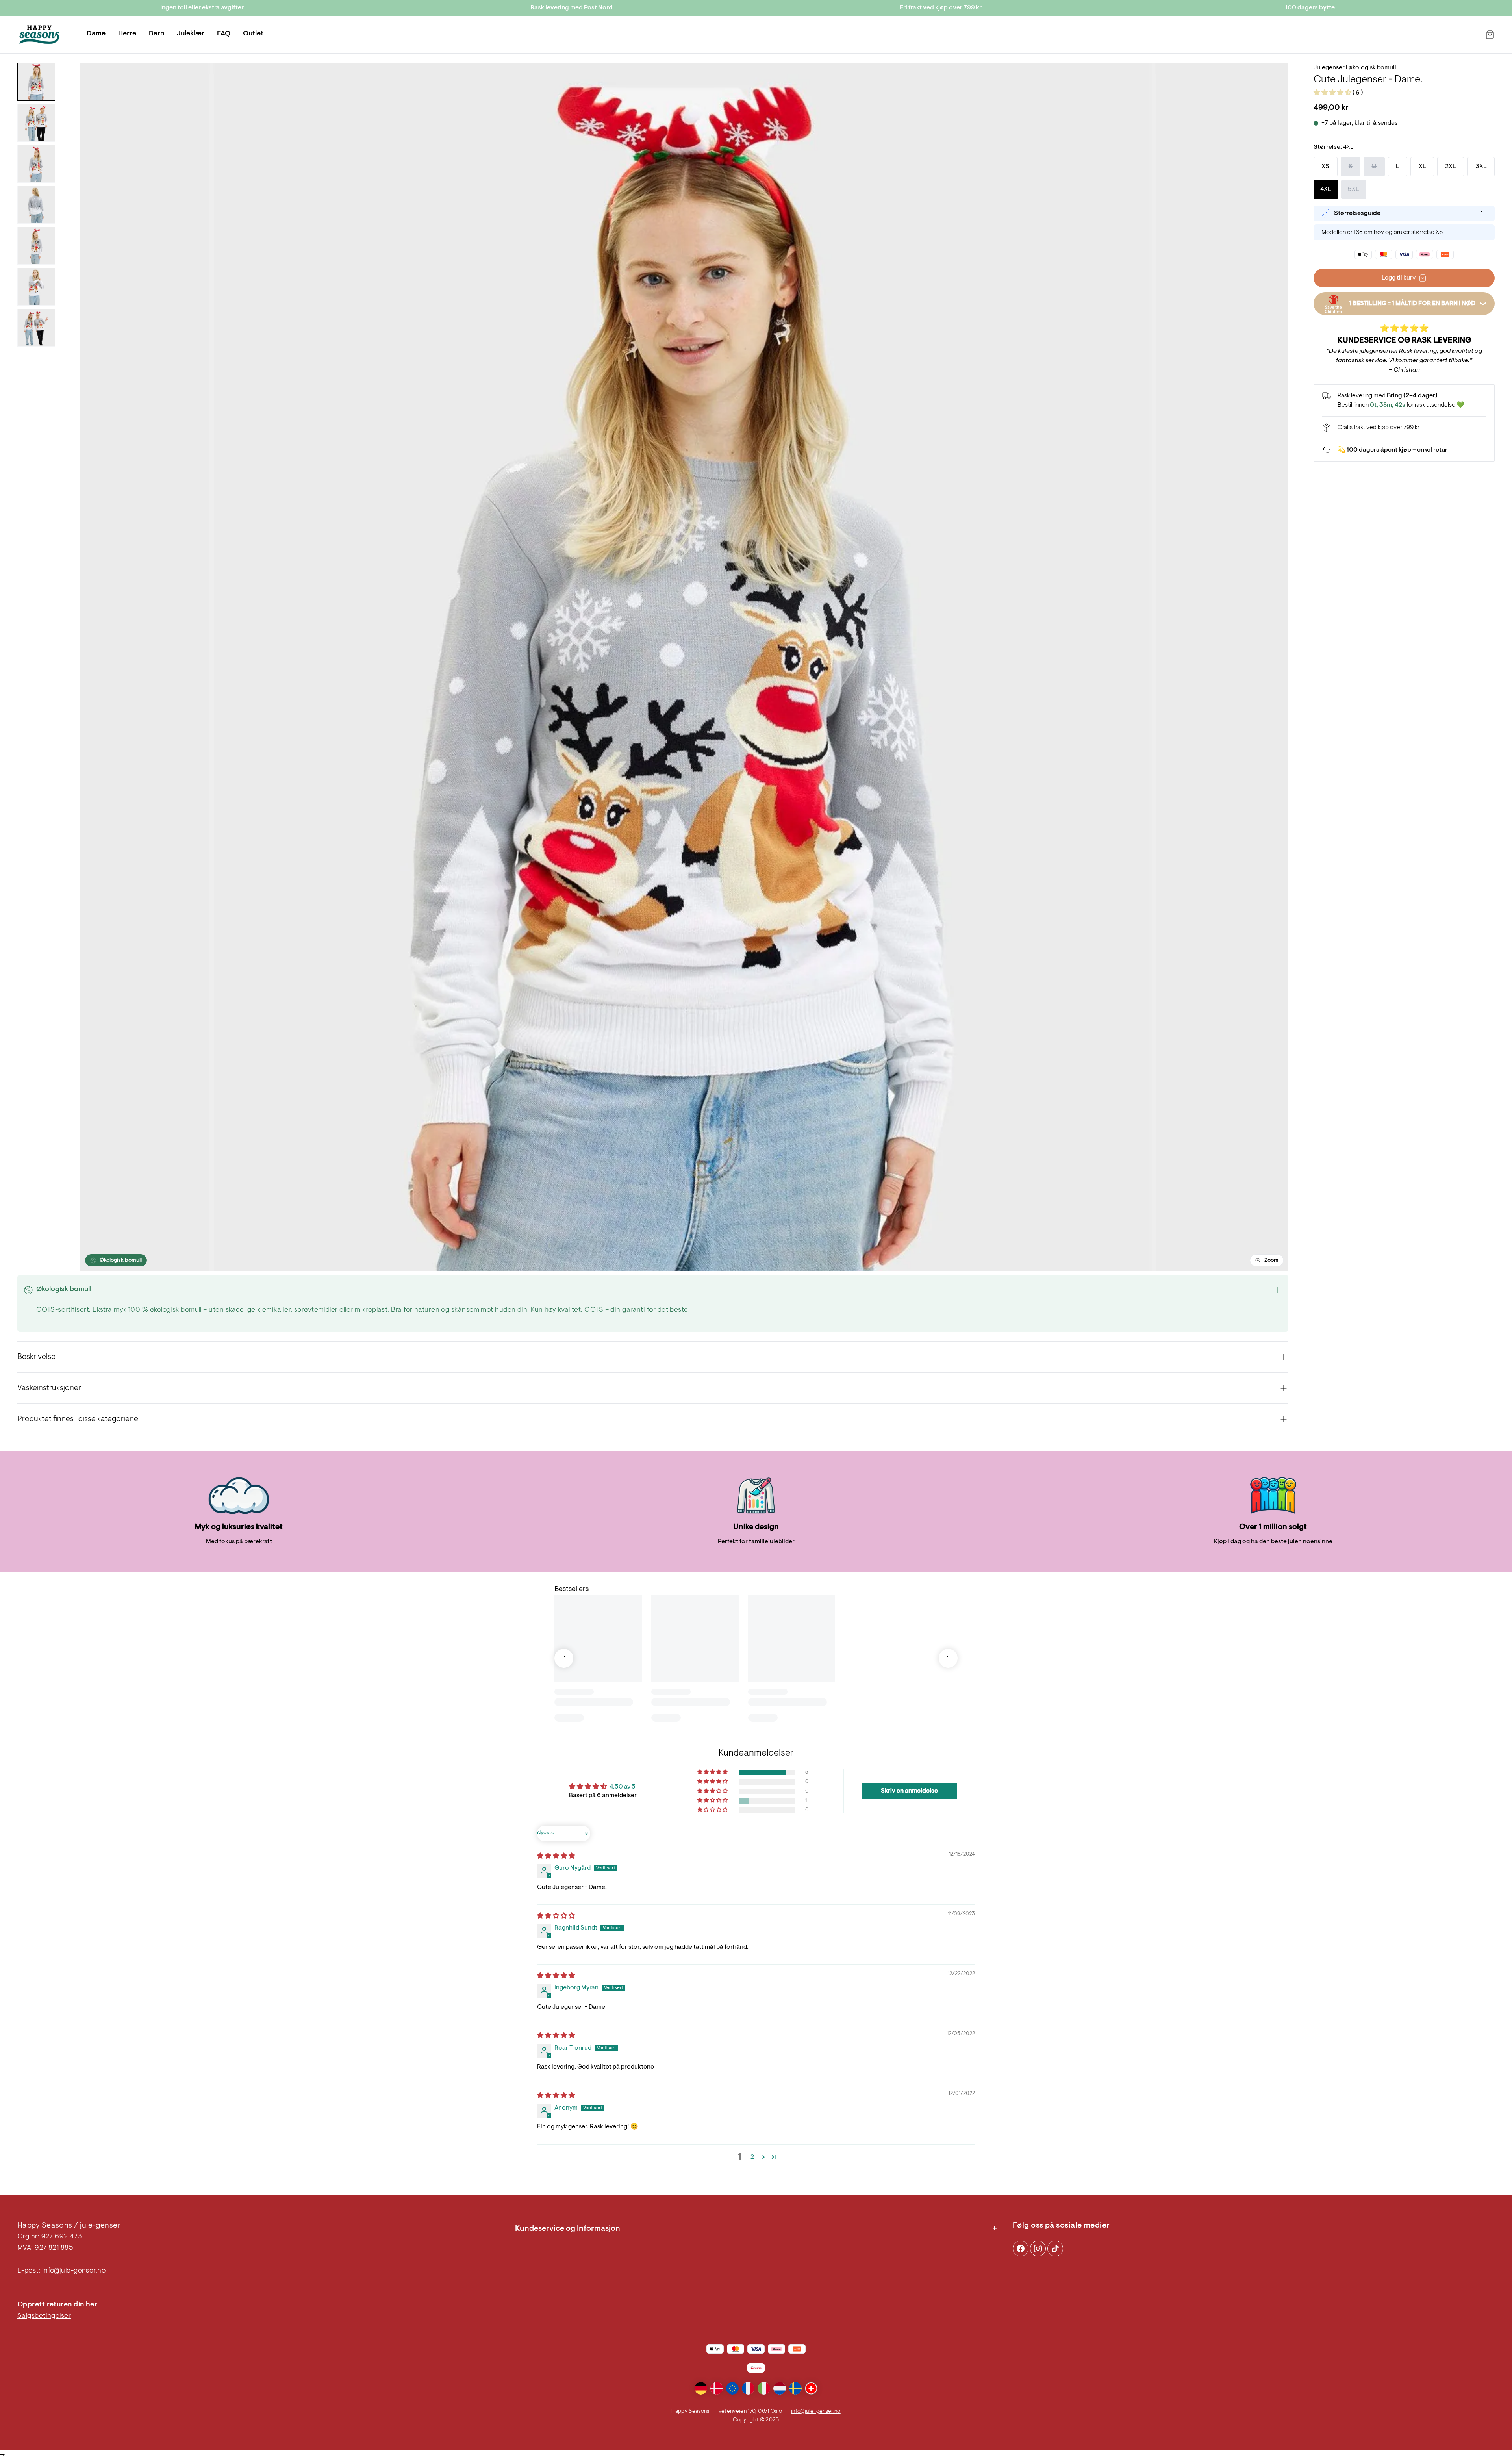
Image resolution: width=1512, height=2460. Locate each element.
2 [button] (752, 2157)
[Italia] (764, 2388)
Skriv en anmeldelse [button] (909, 1791)
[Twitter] (1055, 2249)
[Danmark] (717, 2388)
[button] (1333, 93)
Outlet (253, 34)
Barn (157, 34)
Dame (96, 34)
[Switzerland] (811, 2388)
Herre (127, 34)
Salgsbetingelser (44, 2316)
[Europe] (732, 2388)
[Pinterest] (1038, 2249)
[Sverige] (795, 2388)
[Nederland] (780, 2388)
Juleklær (191, 34)
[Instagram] (1021, 2249)
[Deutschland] (701, 2388)
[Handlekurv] (1490, 35)
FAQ (224, 34)
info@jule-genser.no (74, 2271)
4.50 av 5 (623, 1787)
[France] (748, 2388)
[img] (556, 1856)
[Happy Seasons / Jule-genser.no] (39, 35)
